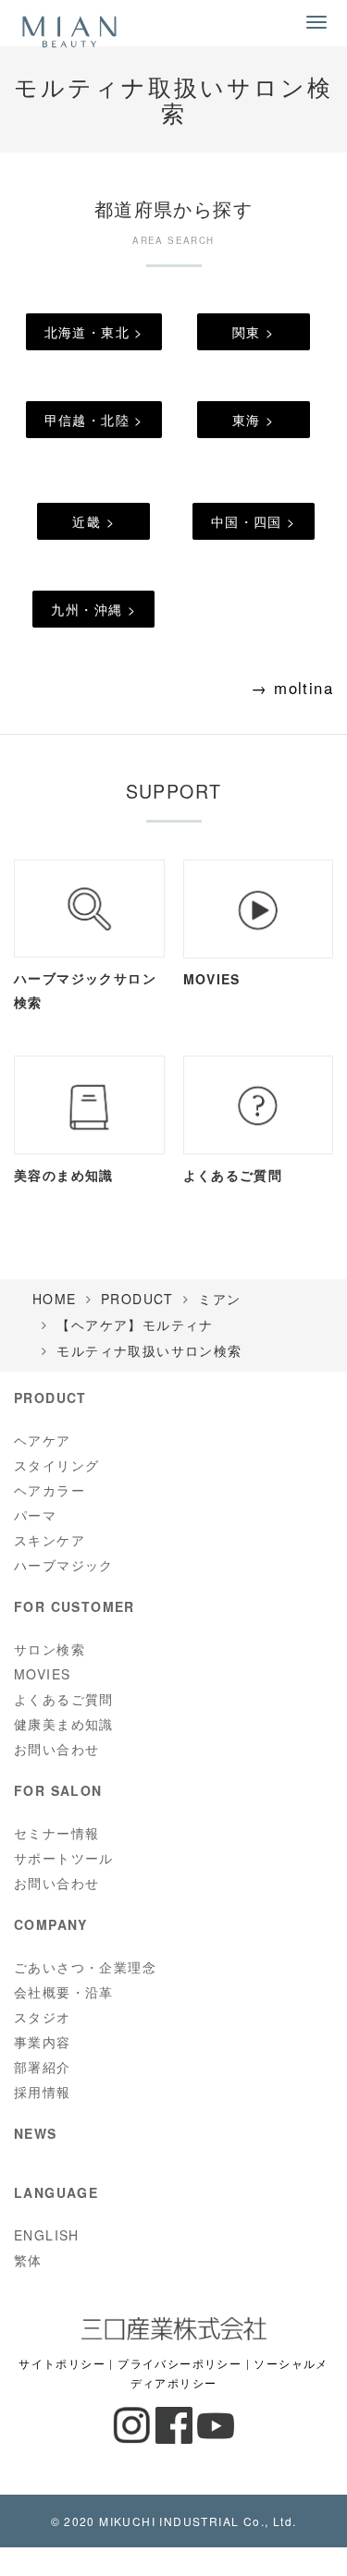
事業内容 (43, 2042)
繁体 (28, 2260)
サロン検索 (50, 1649)
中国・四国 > (254, 521)
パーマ (35, 1515)
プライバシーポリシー (180, 2363)
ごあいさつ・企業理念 (85, 1967)
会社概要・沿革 (64, 1992)
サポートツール (64, 1858)
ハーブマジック (64, 1565)
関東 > (254, 332)
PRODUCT (137, 1299)
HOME (55, 1299)
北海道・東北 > (94, 332)
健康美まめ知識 (64, 1724)
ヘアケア (43, 1440)
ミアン (219, 1299)
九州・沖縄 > (93, 609)
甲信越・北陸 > (94, 420)
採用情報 (43, 2092)
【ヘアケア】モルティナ (135, 1325)
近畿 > (93, 521)
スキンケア (50, 1540)
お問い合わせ (56, 1749)
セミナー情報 (56, 1833)
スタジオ (43, 2017)
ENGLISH (47, 2235)
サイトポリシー (62, 2363)
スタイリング (56, 1465)
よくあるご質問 (64, 1699)
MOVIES (42, 1674)
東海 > (254, 420)
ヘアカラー (50, 1490)
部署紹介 (43, 2067)
